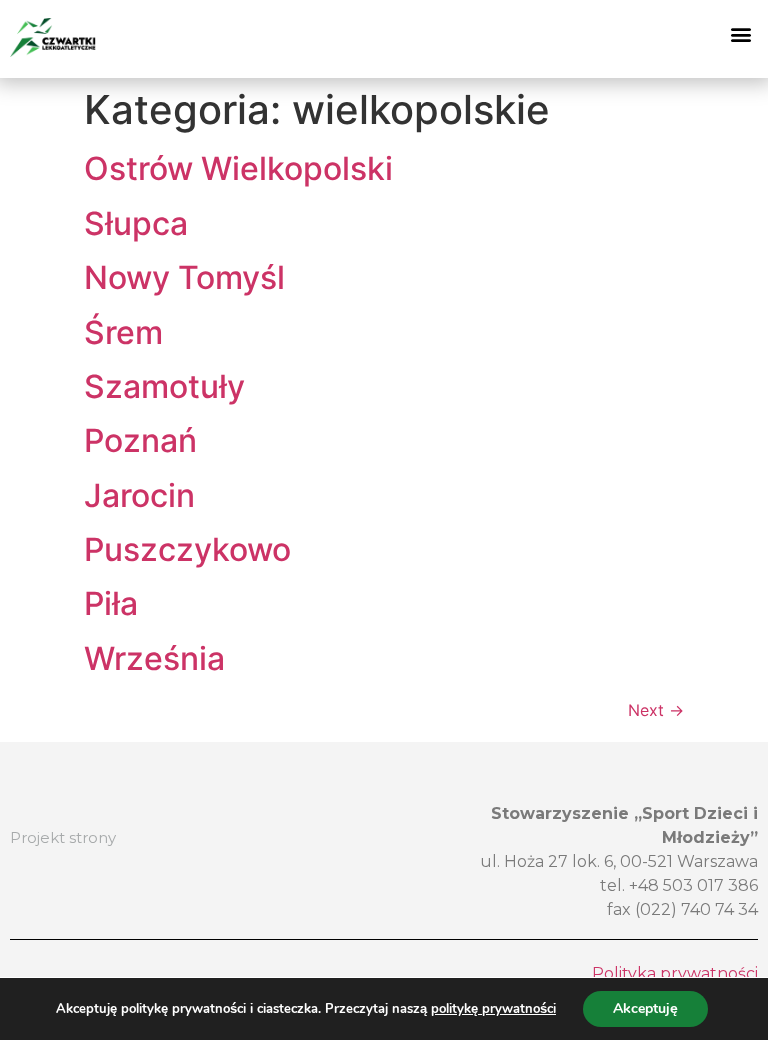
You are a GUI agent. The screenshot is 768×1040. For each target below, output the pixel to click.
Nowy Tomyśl (184, 277)
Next (656, 710)
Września (154, 658)
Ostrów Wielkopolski (238, 168)
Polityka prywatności (675, 973)
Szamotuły (164, 386)
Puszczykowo (187, 549)
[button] (741, 34)
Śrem (123, 332)
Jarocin (139, 495)
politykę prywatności (493, 1009)
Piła (111, 603)
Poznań (140, 440)
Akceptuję (645, 1008)
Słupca (136, 223)
